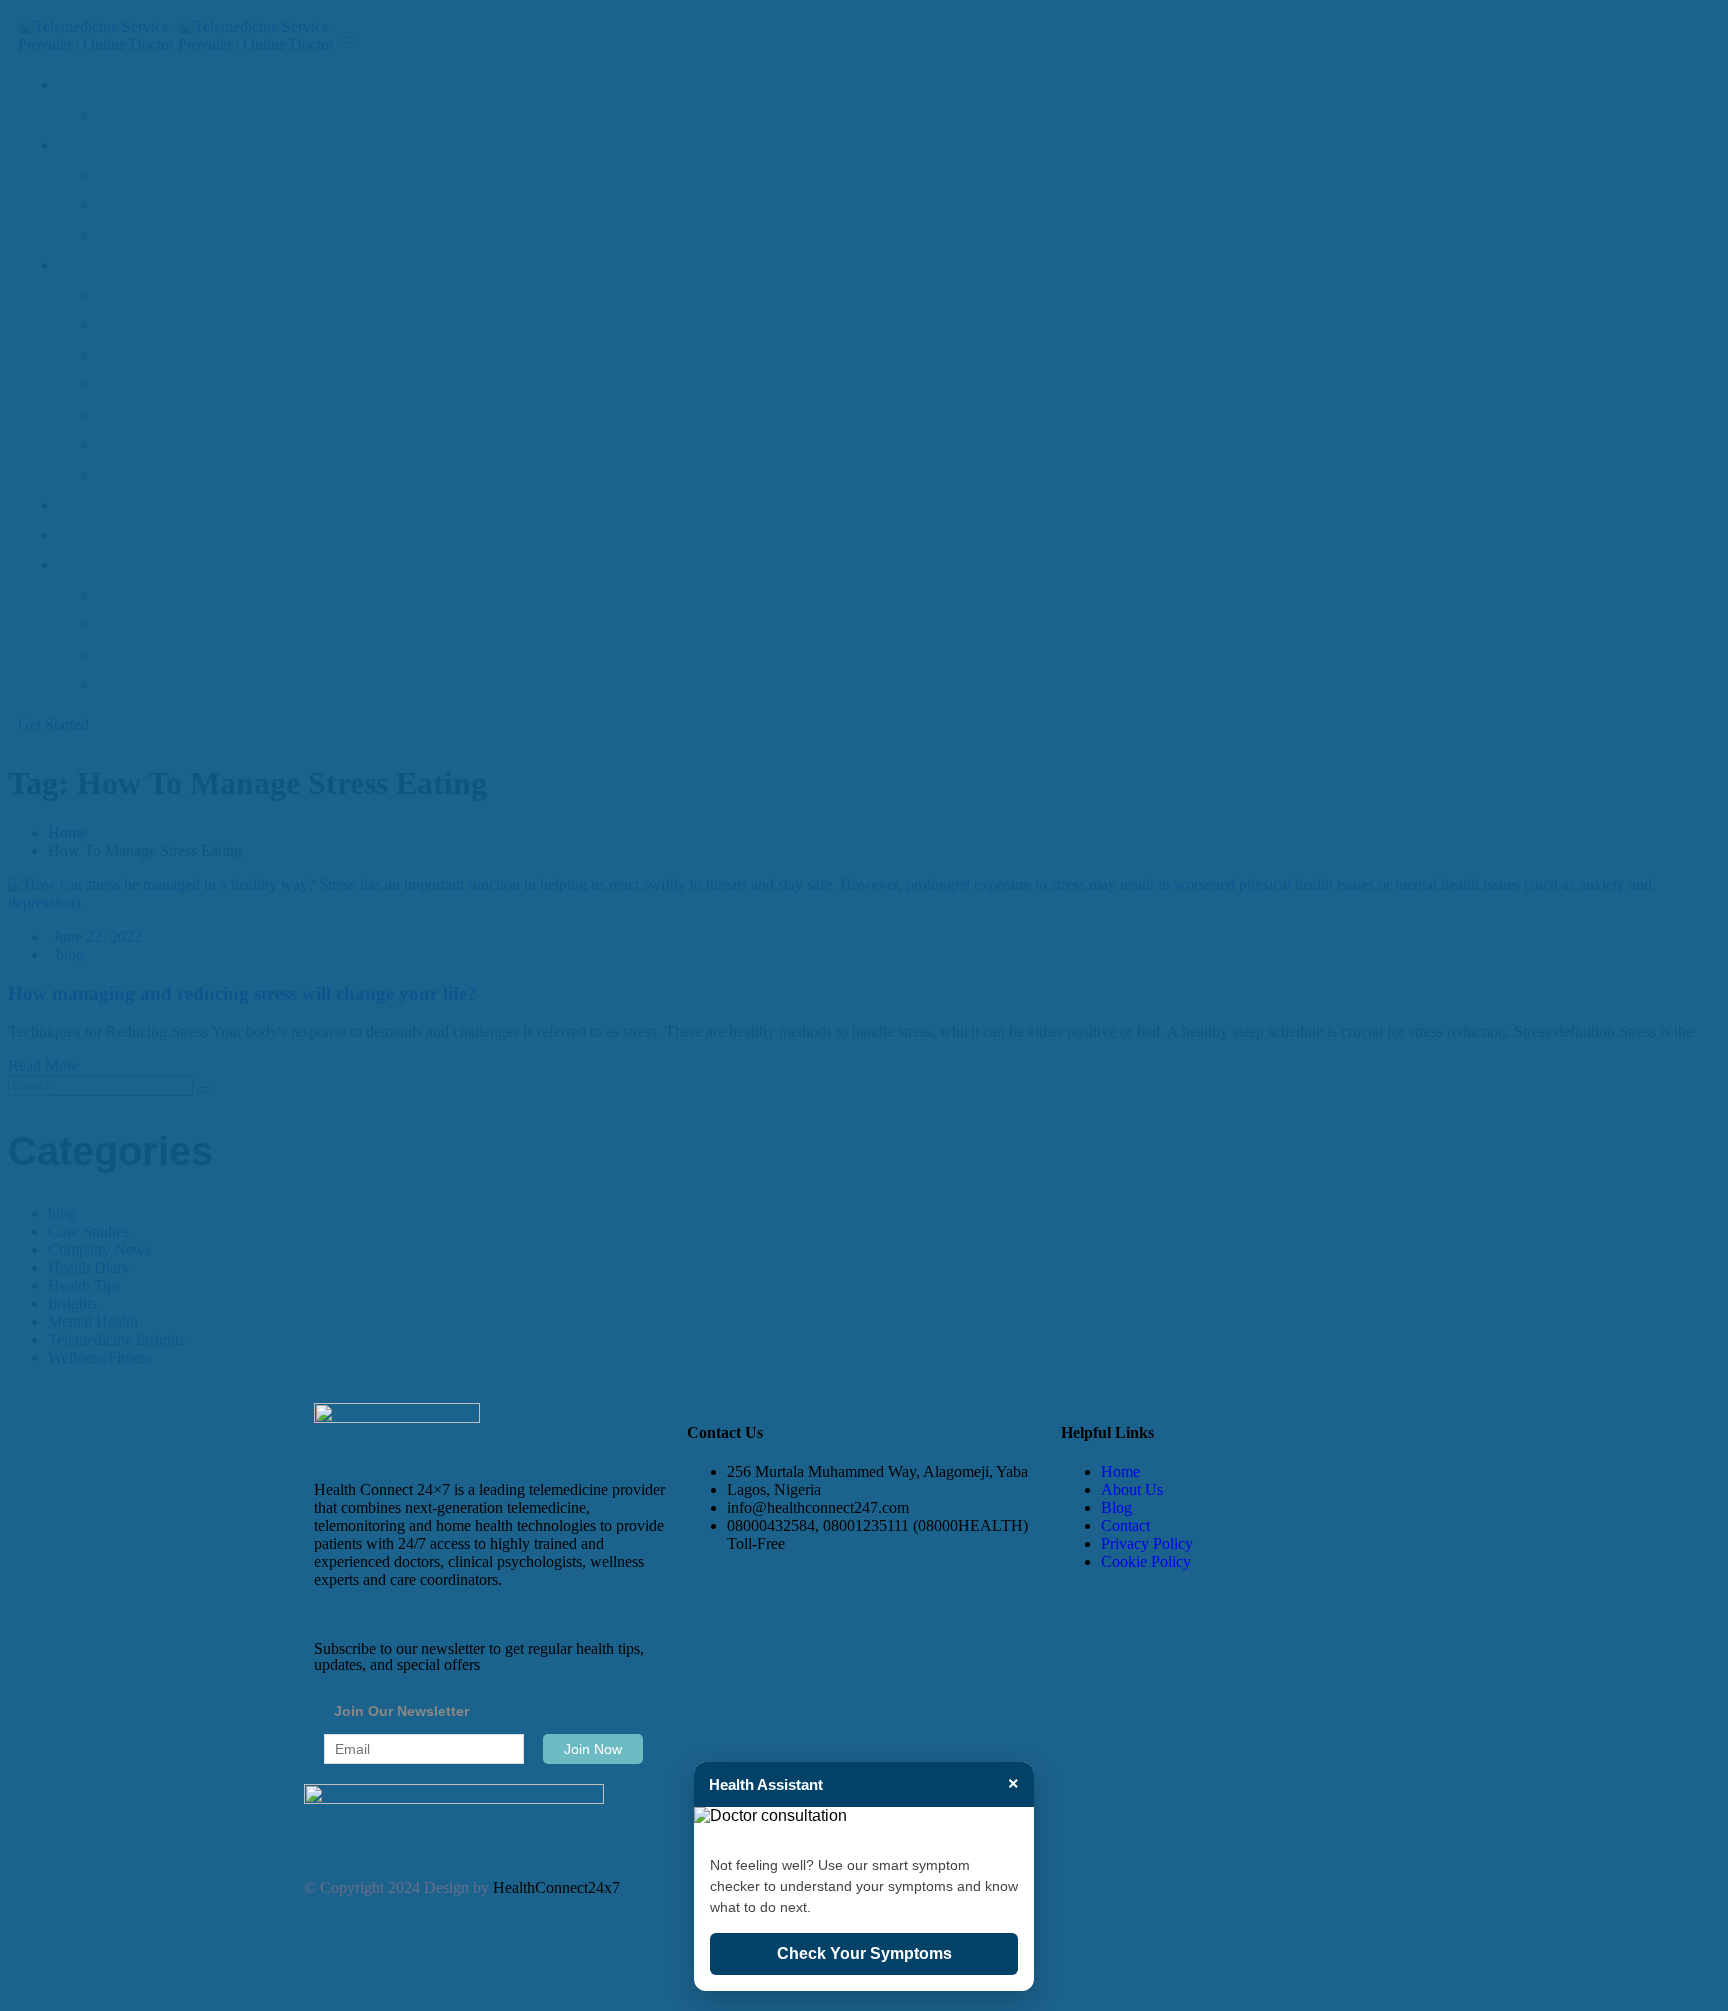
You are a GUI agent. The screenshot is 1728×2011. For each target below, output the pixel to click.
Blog (1116, 1507)
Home (1120, 1471)
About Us (1132, 1489)
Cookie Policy (1146, 1561)
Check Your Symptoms (864, 1953)
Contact (1125, 1525)
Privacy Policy (1147, 1543)
